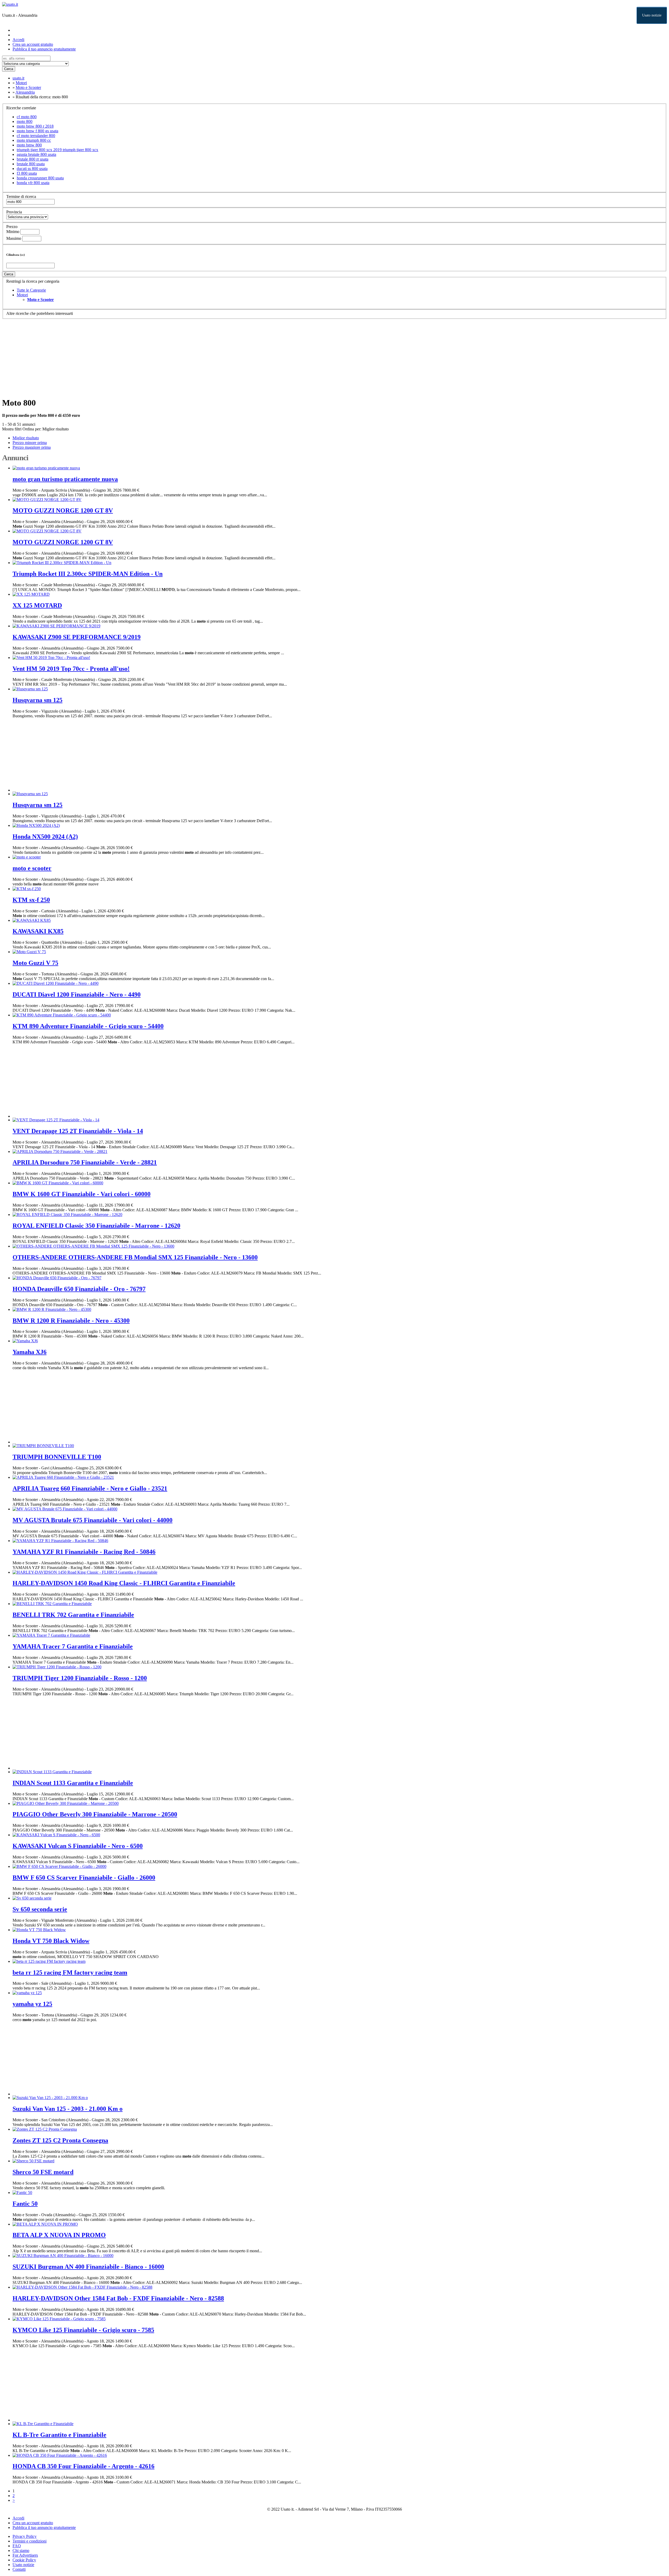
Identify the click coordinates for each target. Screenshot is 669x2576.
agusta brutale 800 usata (36, 154)
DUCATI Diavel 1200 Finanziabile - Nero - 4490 (77, 994)
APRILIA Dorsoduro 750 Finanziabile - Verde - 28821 (85, 1162)
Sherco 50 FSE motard (43, 2172)
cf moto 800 (27, 117)
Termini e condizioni (30, 2541)
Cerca (9, 69)
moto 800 (25, 121)
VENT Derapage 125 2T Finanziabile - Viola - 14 (78, 1131)
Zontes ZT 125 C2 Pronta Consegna (60, 2140)
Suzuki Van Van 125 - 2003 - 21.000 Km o (68, 2109)
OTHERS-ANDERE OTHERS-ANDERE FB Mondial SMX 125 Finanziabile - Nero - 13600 (135, 1257)
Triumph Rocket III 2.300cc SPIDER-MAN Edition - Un (88, 574)
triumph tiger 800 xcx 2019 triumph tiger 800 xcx (57, 150)
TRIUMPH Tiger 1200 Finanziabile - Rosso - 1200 (80, 1678)
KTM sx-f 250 (31, 900)
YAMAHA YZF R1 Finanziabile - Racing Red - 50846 (84, 1552)
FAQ (17, 2546)
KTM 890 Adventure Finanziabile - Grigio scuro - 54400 (88, 1026)
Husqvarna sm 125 (38, 700)
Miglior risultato (56, 429)
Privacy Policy (25, 2536)
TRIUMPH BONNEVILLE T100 (57, 1457)
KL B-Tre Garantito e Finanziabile (59, 2435)
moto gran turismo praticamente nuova (65, 479)
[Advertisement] (159, 356)
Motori (22, 295)
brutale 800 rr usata (33, 159)
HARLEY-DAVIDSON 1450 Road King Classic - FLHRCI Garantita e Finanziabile (124, 1583)
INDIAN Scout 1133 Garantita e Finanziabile (73, 1783)
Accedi (18, 40)
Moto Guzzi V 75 (35, 963)
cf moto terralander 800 (36, 136)
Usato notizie (652, 15)
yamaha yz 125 (32, 2004)
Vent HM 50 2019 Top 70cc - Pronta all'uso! (71, 669)
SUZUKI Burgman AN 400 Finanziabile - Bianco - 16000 (88, 2267)
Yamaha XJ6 (30, 1352)
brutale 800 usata (31, 164)
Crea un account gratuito (33, 44)
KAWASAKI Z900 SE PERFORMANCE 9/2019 (77, 637)
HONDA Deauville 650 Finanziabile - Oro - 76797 (79, 1289)
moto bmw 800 (29, 145)
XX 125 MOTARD (37, 605)
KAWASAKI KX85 (38, 931)
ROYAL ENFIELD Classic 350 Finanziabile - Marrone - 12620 (96, 1226)
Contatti (19, 2569)
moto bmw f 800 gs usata (38, 131)
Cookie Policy (24, 2560)
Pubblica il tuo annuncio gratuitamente (44, 49)
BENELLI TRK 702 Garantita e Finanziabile (73, 1615)
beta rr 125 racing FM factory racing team (70, 1972)
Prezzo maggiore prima (32, 447)
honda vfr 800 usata (33, 183)
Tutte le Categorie (31, 290)
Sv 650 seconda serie (40, 1909)
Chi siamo (21, 2551)
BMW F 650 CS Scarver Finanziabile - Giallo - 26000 (84, 1878)
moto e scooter (32, 868)
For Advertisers (25, 2555)
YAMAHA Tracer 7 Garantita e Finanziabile (73, 1646)
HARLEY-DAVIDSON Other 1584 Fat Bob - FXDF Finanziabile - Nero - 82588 (118, 2298)
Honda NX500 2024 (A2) (45, 837)
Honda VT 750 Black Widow (51, 1941)
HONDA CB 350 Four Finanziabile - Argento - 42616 (83, 2466)
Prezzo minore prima (30, 443)
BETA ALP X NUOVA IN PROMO (59, 2235)
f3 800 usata (27, 173)
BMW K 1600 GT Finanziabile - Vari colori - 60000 (82, 1194)
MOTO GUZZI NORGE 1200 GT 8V (63, 510)
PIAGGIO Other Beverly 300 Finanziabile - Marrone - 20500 (95, 1814)
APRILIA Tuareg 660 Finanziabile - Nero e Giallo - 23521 (90, 1488)
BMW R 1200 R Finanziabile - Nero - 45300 (71, 1321)
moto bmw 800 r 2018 (35, 126)
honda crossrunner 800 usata (40, 178)
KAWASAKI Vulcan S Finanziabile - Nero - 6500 (78, 1846)
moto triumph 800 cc (34, 140)
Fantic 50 (25, 2204)
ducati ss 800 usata (32, 169)
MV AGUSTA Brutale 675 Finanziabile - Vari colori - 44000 (93, 1520)
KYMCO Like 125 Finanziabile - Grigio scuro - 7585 (83, 2330)
